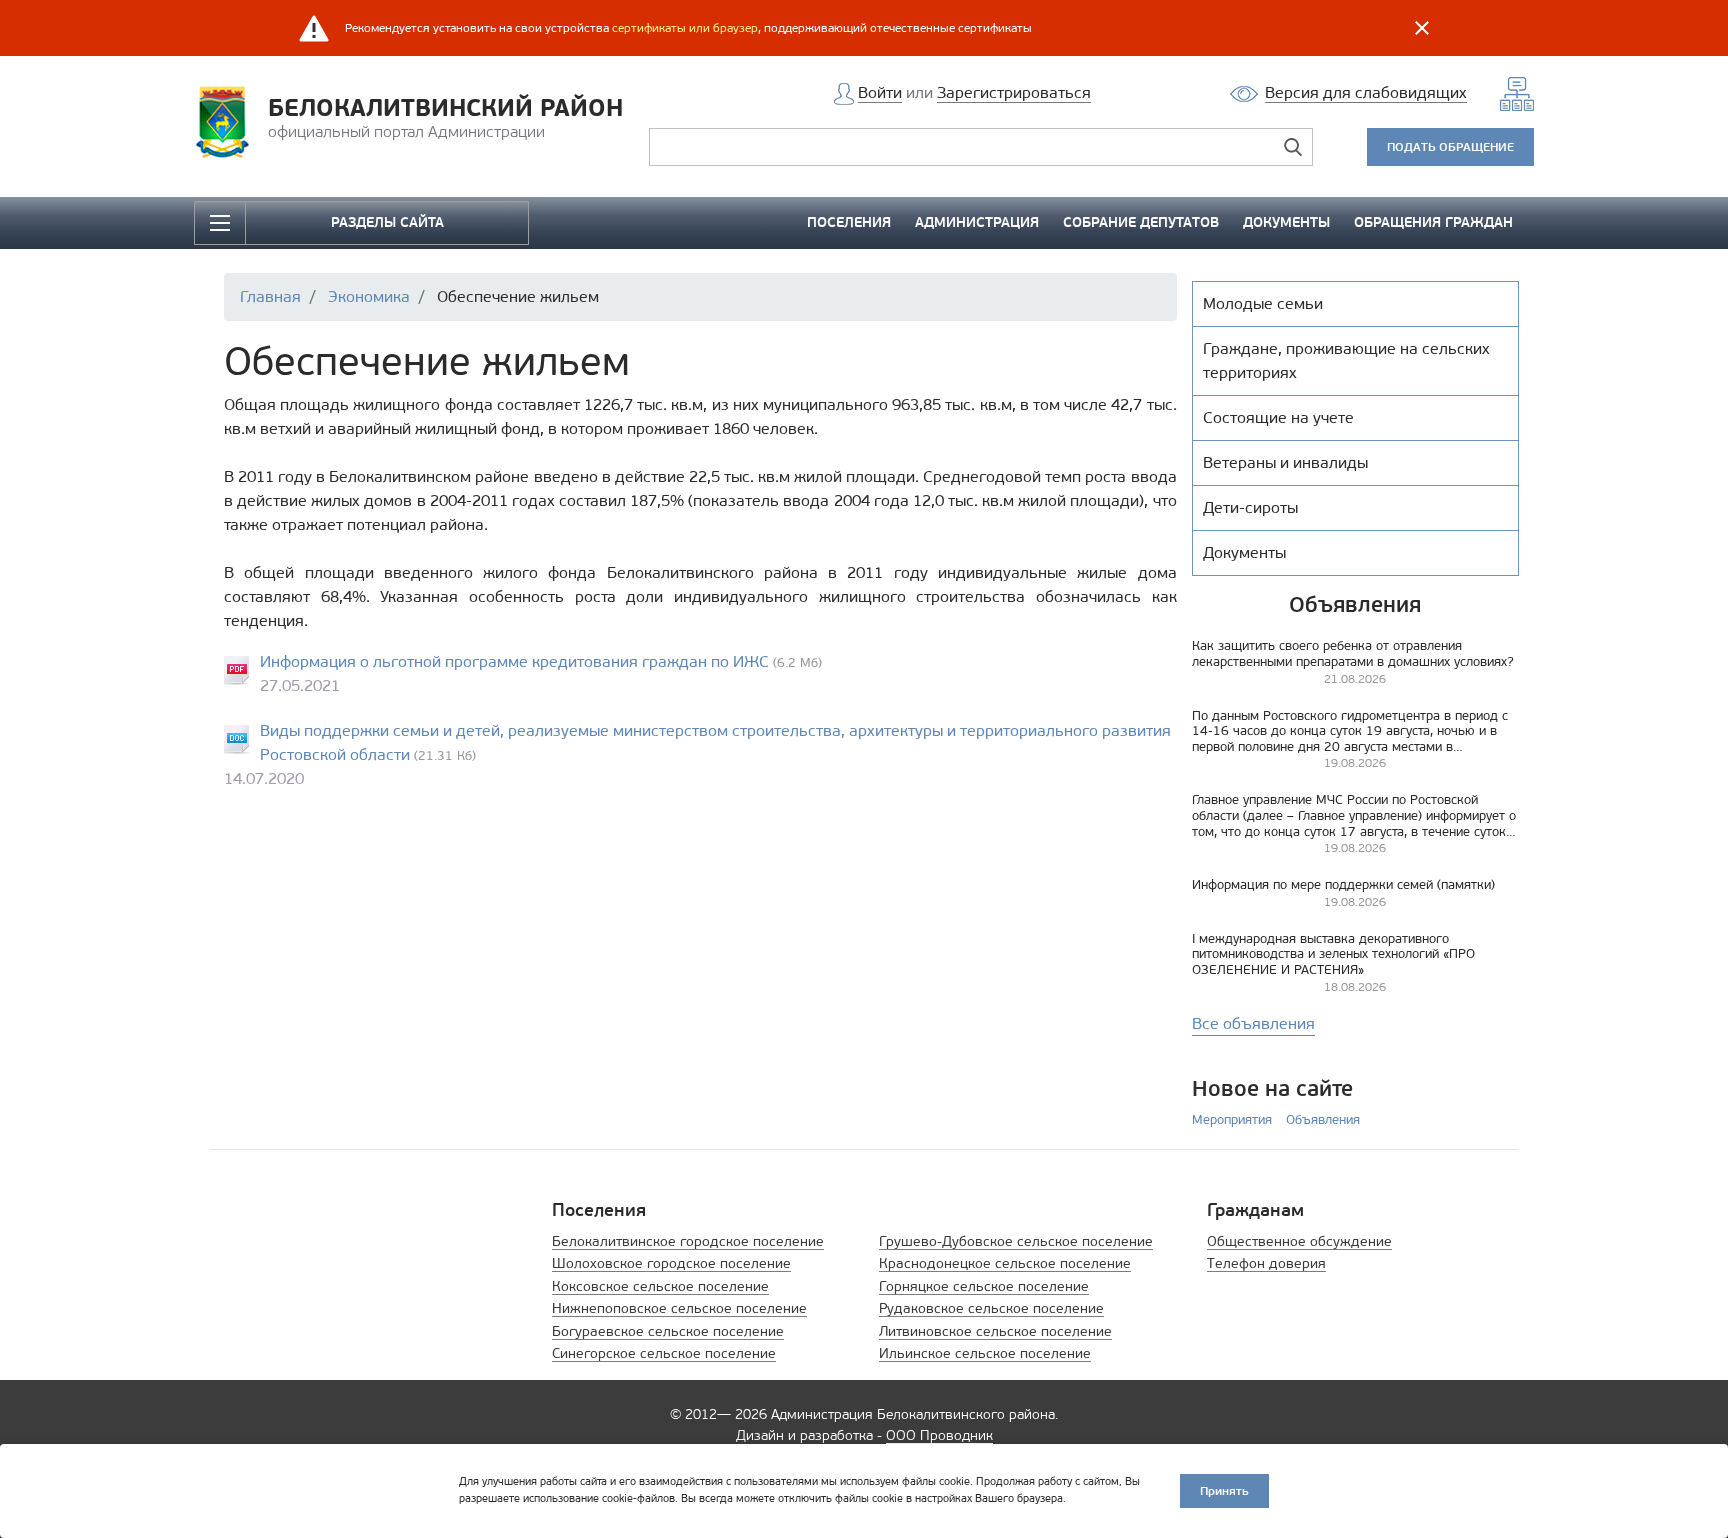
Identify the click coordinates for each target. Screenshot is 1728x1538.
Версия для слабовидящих (1366, 92)
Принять (1224, 1490)
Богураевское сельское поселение (668, 1331)
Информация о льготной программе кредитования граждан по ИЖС (514, 661)
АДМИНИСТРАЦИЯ (977, 222)
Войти (880, 92)
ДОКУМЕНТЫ (1286, 222)
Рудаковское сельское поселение (991, 1308)
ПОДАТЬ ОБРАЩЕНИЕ (1450, 146)
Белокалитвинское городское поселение (688, 1241)
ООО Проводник (939, 1435)
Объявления (1323, 1119)
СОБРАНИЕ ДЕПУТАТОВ (1141, 222)
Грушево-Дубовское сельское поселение (1016, 1241)
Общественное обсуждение (1299, 1241)
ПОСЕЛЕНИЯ (849, 222)
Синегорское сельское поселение (664, 1353)
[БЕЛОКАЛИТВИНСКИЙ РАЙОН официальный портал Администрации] (228, 120)
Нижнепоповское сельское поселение (679, 1308)
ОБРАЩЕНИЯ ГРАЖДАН (1433, 222)
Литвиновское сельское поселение (995, 1331)
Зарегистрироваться (1014, 92)
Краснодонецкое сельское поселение (1005, 1263)
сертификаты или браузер (685, 28)
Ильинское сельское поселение (985, 1353)
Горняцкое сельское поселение (984, 1286)
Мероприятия (1232, 1119)
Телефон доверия (1266, 1263)
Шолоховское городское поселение (671, 1263)
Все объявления (1253, 1023)
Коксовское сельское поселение (660, 1286)
